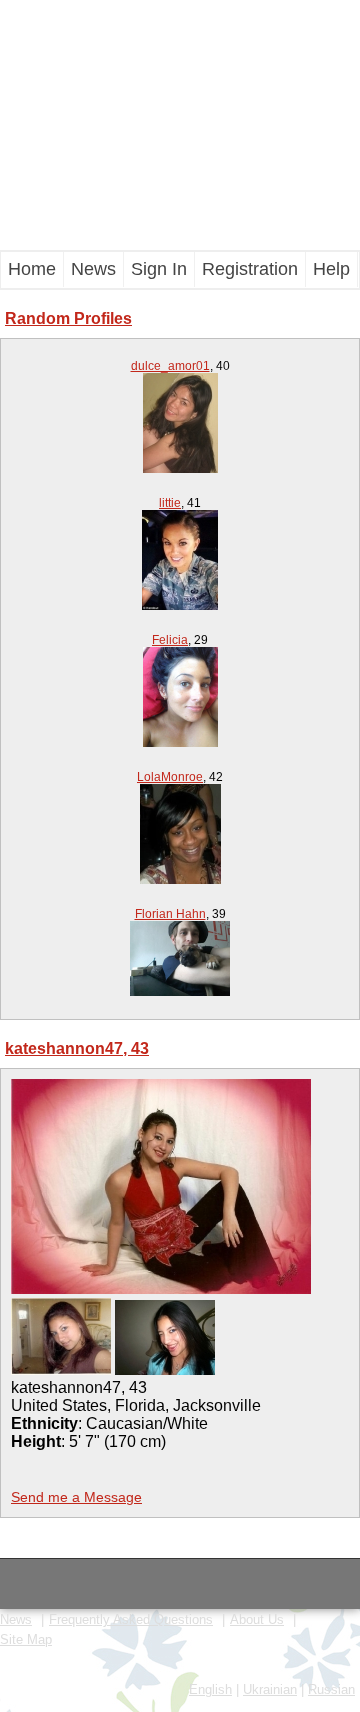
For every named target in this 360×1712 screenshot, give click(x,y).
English (210, 1689)
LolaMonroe (170, 777)
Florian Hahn (170, 914)
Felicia (170, 640)
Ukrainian (270, 1689)
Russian (331, 1689)
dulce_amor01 (170, 366)
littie (170, 503)
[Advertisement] (180, 125)
